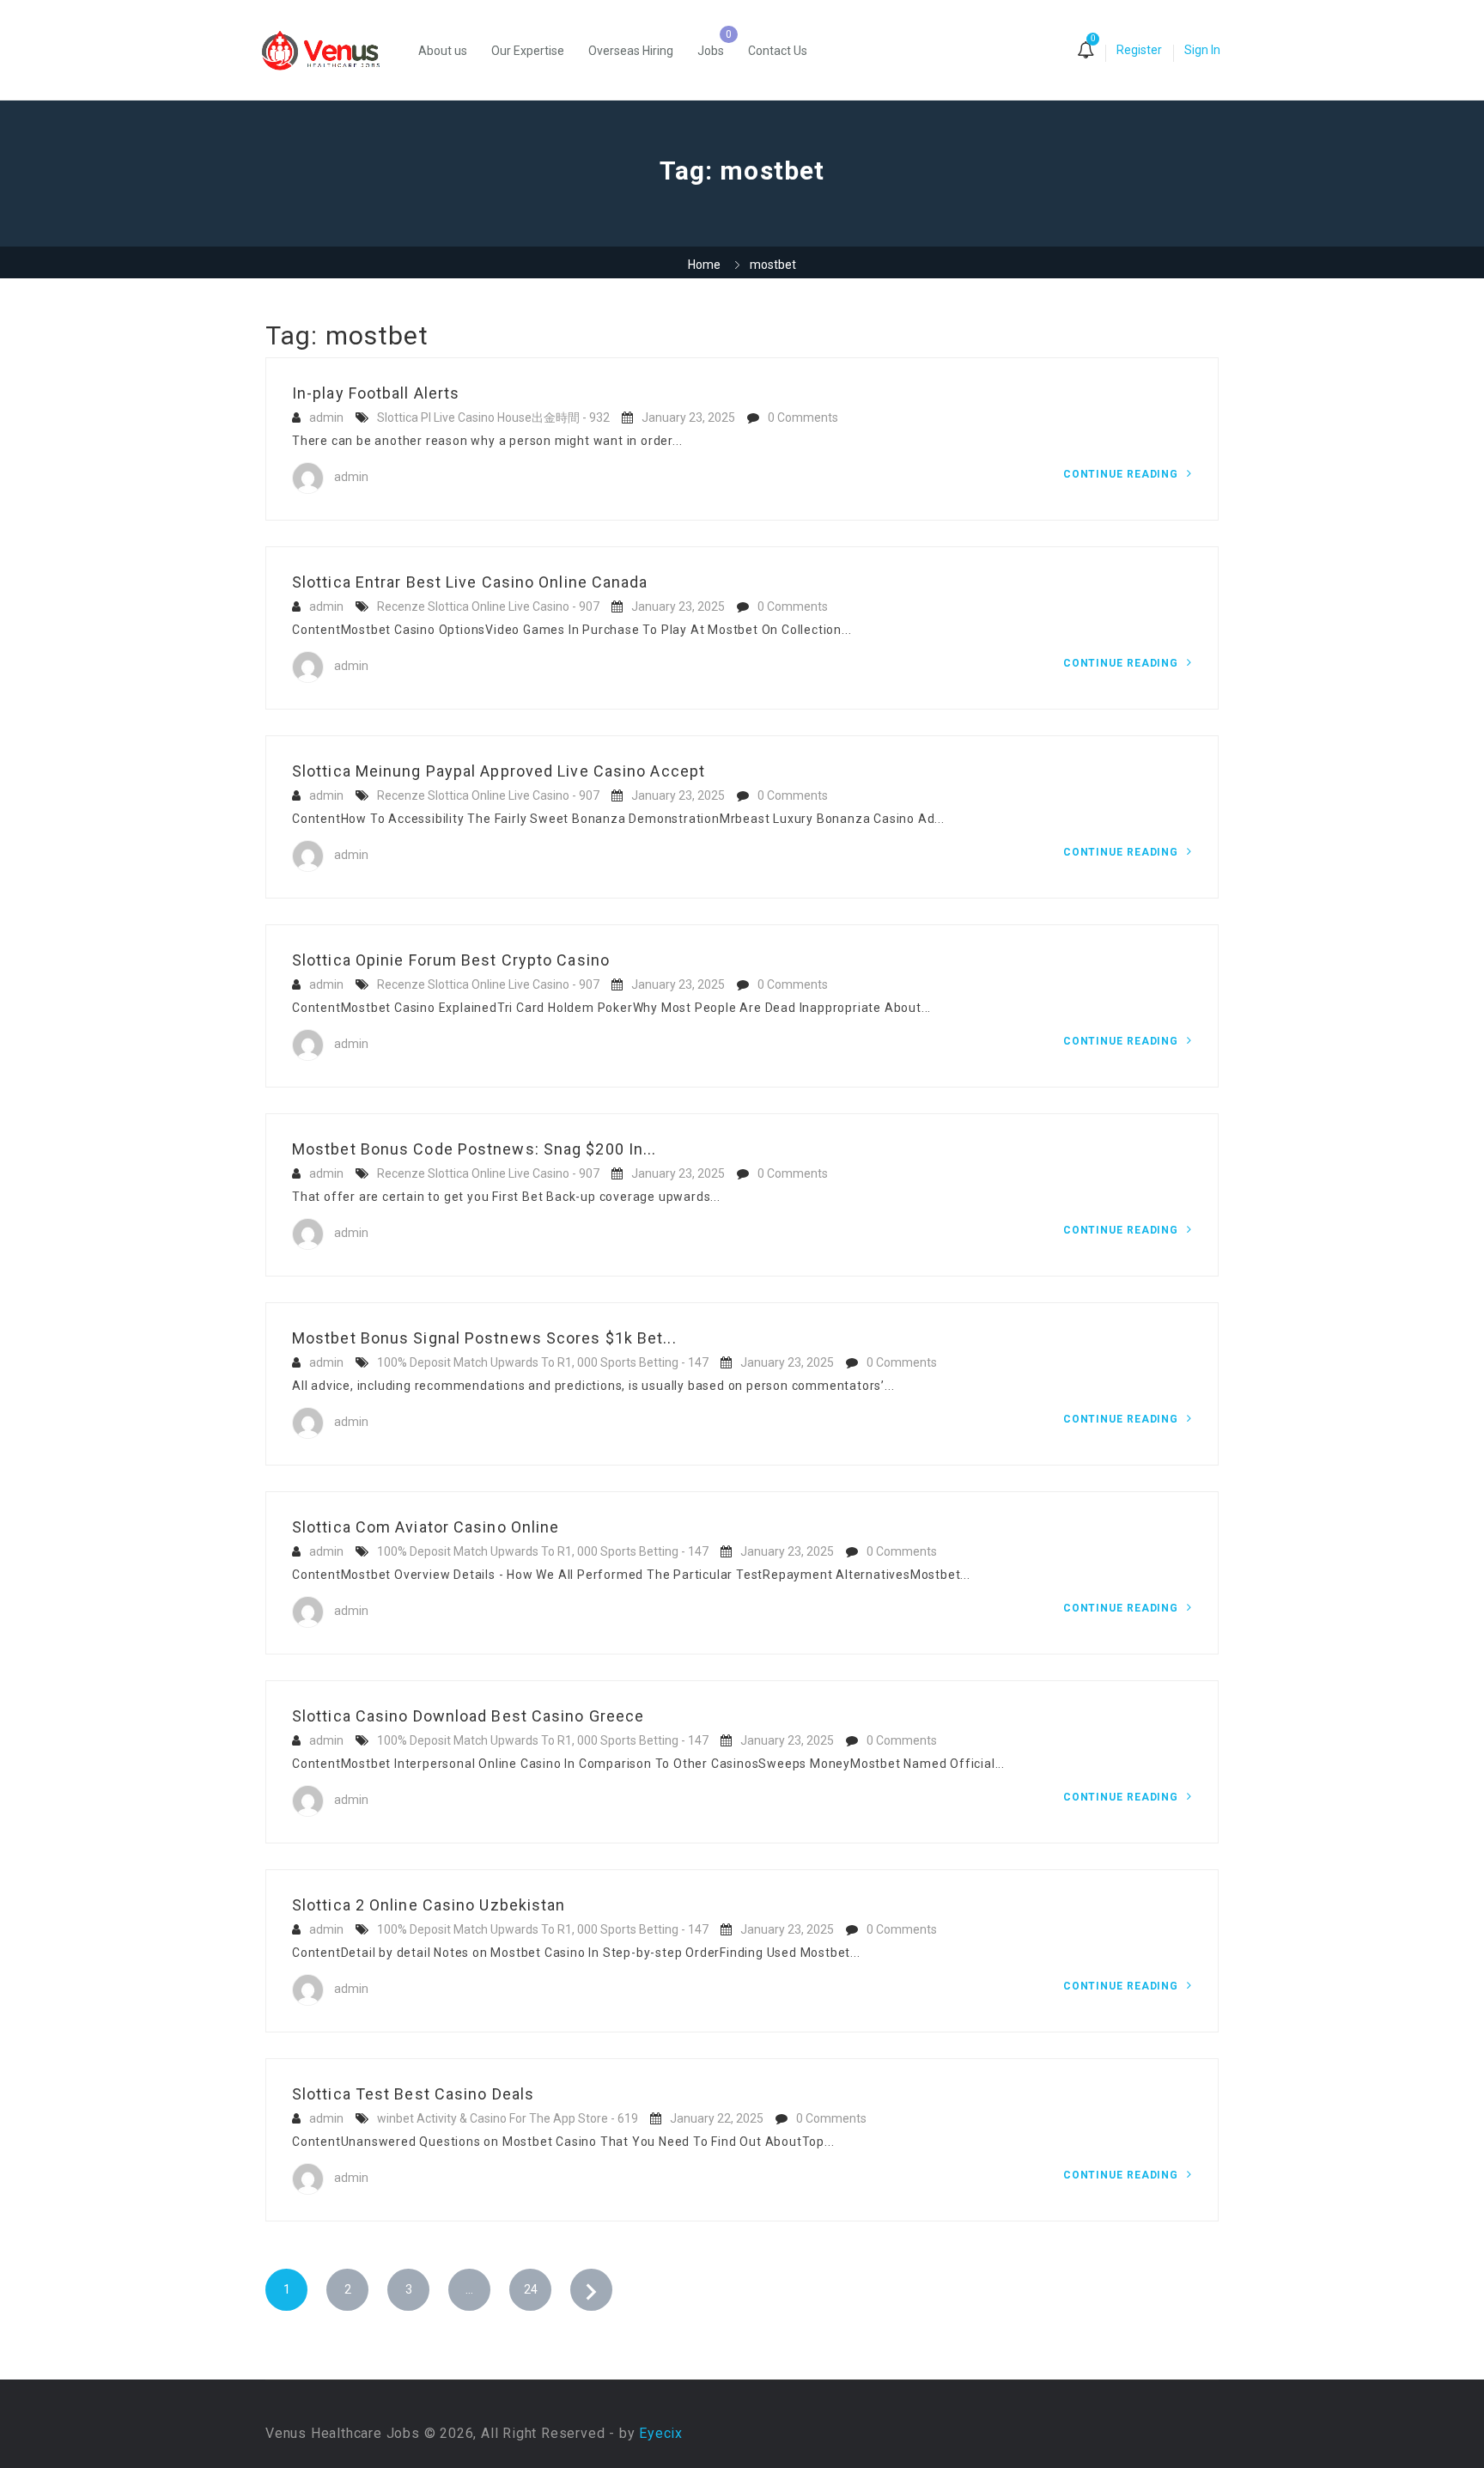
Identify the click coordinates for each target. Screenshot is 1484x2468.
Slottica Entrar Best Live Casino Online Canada (470, 582)
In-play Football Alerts (376, 393)
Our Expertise (528, 51)
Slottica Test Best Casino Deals (413, 2094)
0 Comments (803, 417)
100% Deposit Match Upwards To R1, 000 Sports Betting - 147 (543, 1362)
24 (531, 2289)
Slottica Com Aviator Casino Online (426, 1527)
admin (326, 417)
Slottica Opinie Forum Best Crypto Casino (451, 960)
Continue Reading (1122, 474)
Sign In (1202, 50)
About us (443, 51)
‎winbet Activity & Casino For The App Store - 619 (508, 2118)
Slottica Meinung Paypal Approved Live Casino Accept (499, 771)
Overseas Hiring (631, 51)
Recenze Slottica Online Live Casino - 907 (488, 606)
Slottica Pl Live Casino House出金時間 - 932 (493, 417)
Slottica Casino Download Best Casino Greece (468, 1716)
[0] (1086, 52)
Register (1139, 50)
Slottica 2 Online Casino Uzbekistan (429, 1905)
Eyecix (661, 2433)
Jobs (711, 51)
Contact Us (778, 51)
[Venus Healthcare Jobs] (330, 50)
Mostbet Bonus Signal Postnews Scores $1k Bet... (484, 1338)
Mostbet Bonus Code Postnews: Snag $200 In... (474, 1149)
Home (704, 265)
